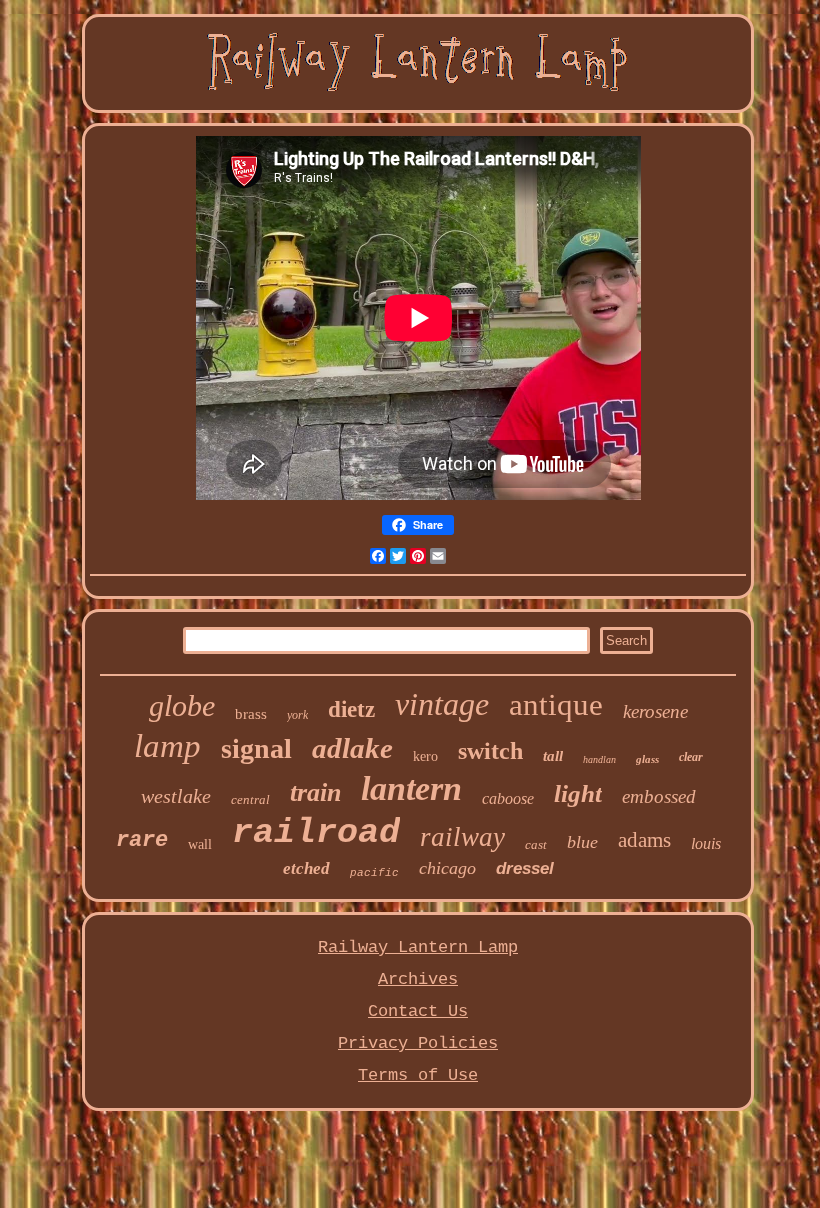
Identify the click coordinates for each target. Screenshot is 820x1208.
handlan (599, 759)
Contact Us (418, 1011)
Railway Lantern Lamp (418, 947)
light (578, 793)
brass (251, 714)
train (315, 792)
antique (556, 704)
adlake (352, 748)
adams (644, 840)
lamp (167, 746)
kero (425, 756)
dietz (351, 709)
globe (182, 705)
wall (200, 844)
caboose (508, 798)
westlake (176, 796)
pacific (374, 873)
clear (691, 757)
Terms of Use (418, 1075)
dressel (525, 868)
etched (306, 868)
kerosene (655, 711)
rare (142, 840)
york (297, 715)
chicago (447, 868)
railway (462, 837)
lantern (411, 788)
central (250, 799)
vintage (442, 704)
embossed (659, 796)
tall (553, 756)
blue (582, 842)
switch (490, 751)
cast (536, 844)
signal (256, 748)
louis (706, 843)
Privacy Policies (418, 1043)
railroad (316, 833)
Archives (418, 979)
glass (647, 759)
